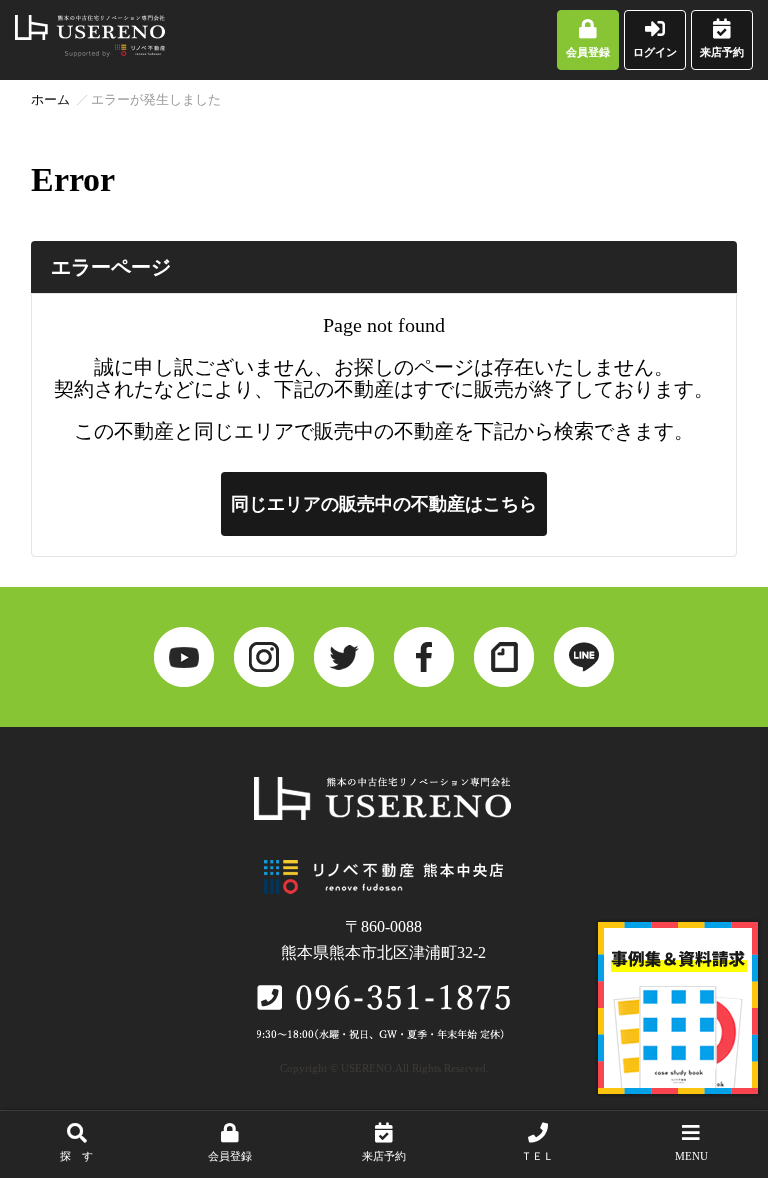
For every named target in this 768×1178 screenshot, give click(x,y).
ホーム (50, 100)
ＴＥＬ (537, 1156)
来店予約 (722, 52)
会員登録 (588, 52)
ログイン (655, 52)
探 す (76, 1156)
